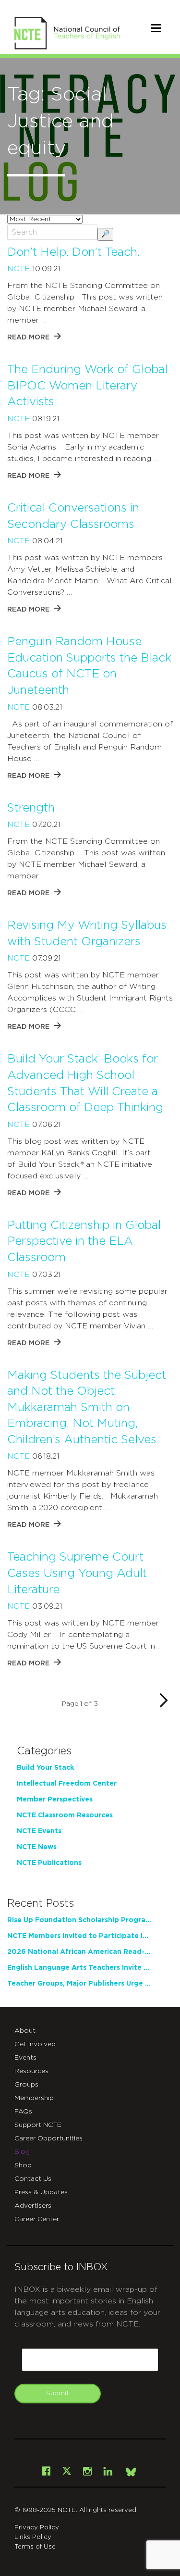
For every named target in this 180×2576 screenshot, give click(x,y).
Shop (23, 2165)
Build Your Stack (45, 1768)
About (25, 2031)
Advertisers (33, 2206)
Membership (34, 2098)
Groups (26, 2085)
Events (25, 2058)
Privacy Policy (37, 2528)
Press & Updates (41, 2192)
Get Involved (35, 2044)
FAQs (23, 2112)
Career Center (37, 2219)
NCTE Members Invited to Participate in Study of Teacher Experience (79, 1936)
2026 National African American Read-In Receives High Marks (79, 1952)
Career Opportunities (48, 2138)
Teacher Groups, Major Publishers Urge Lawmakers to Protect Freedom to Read (79, 1984)
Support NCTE (38, 2125)
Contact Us (33, 2179)
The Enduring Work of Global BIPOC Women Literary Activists (87, 386)
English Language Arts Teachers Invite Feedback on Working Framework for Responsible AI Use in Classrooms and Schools (79, 1968)
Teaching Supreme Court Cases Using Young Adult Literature (77, 1573)
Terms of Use (35, 2547)
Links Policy (33, 2537)
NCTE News (37, 1847)
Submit (58, 2393)
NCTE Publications (49, 1863)
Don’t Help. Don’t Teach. (73, 252)
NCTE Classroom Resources (65, 1815)
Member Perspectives (55, 1800)
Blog (22, 2152)
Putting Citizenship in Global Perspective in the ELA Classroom (84, 1242)
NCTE (18, 269)
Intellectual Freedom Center (67, 1784)
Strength (31, 808)
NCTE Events (39, 1831)
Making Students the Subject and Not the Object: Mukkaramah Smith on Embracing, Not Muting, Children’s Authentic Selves (87, 1408)
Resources (31, 2071)
